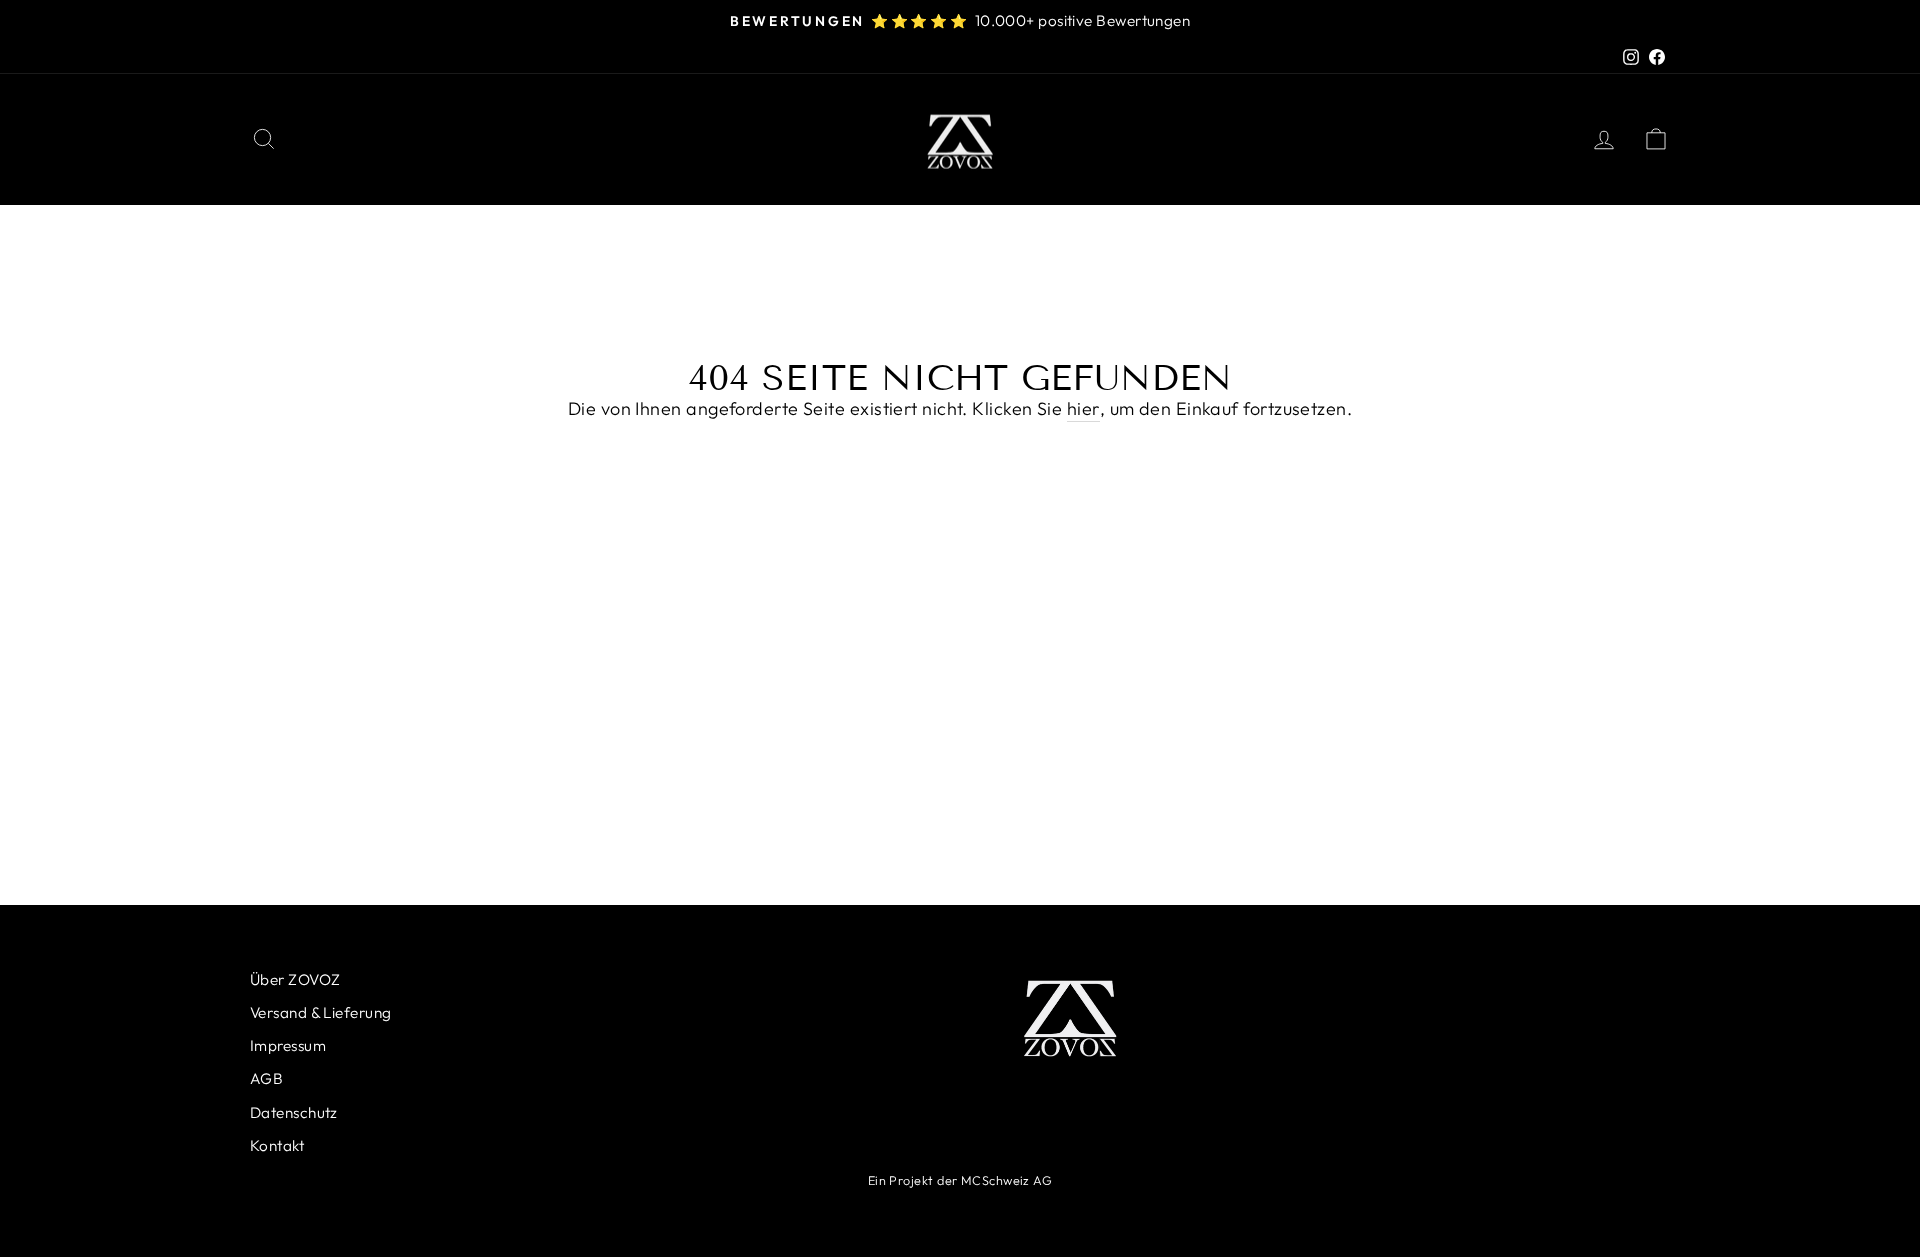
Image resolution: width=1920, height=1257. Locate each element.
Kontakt (277, 1145)
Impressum (288, 1045)
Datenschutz (294, 1112)
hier (1083, 408)
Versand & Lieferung (321, 1012)
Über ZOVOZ (295, 979)
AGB (266, 1078)
